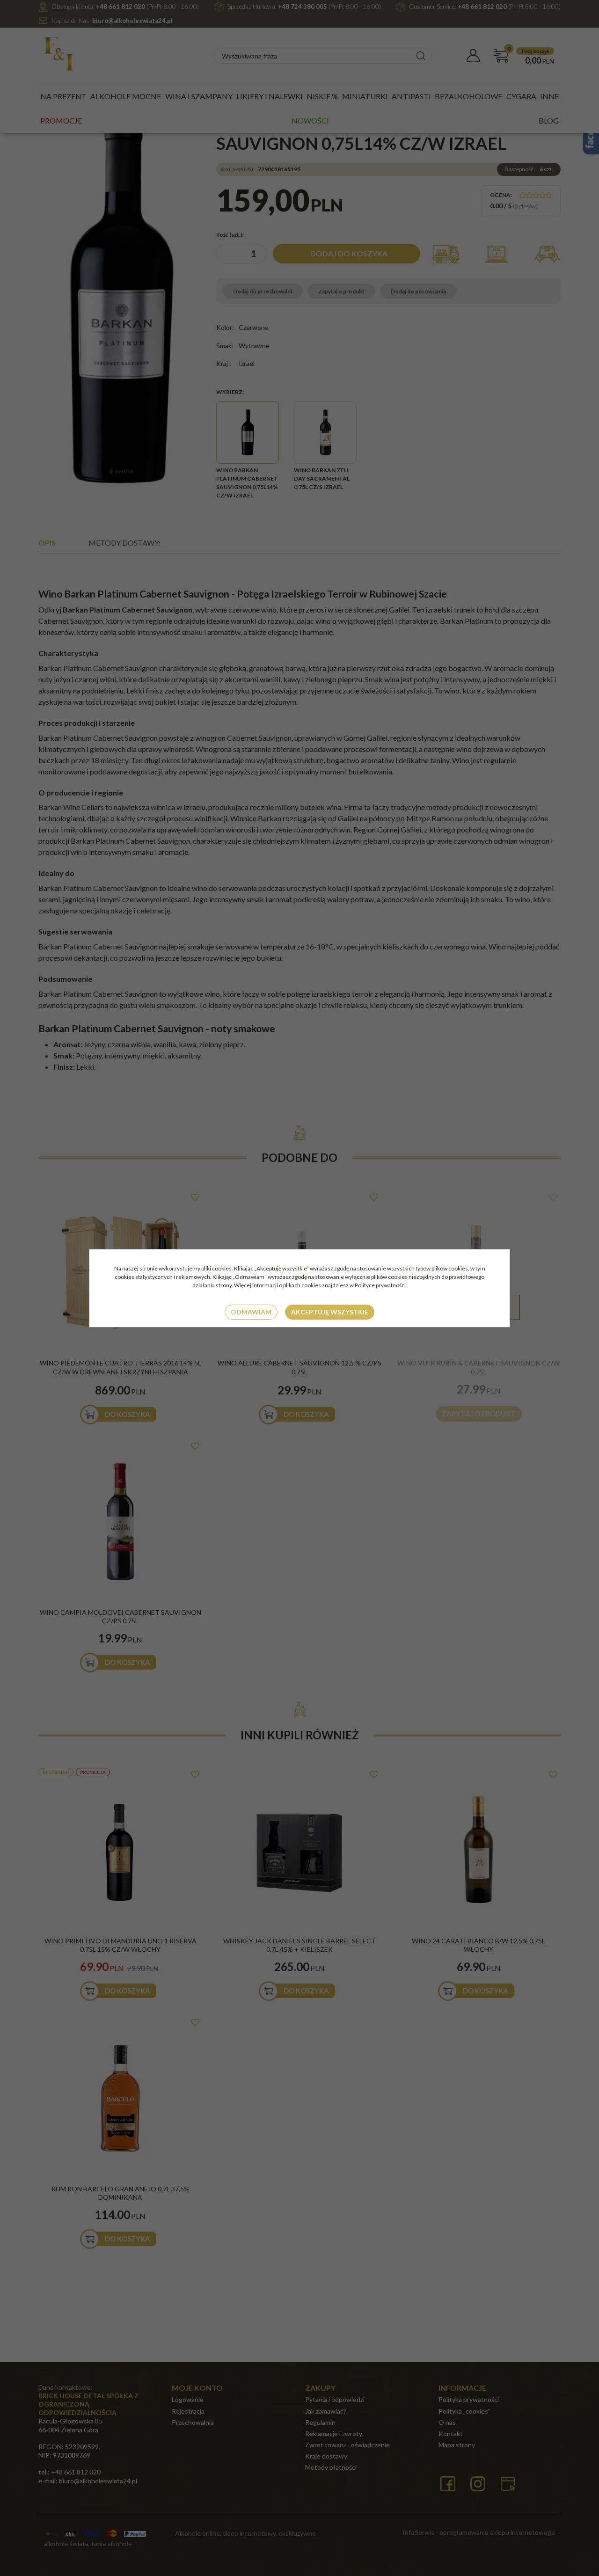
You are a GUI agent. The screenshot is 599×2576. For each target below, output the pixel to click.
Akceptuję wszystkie (330, 1312)
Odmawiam (251, 1312)
